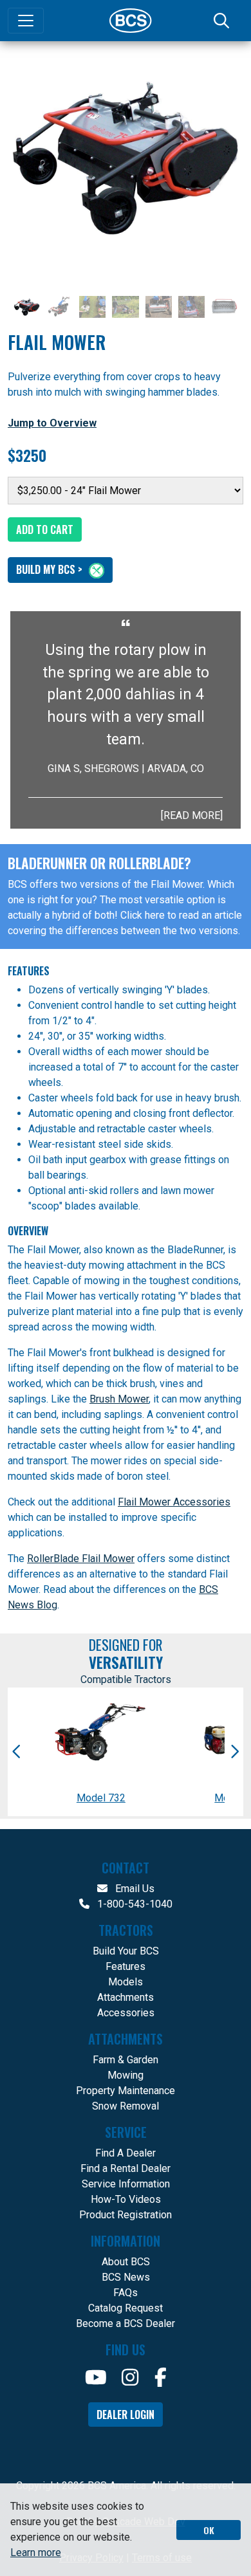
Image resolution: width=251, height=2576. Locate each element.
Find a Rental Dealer (126, 2168)
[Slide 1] (27, 307)
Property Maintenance (126, 2091)
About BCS (126, 2262)
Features (126, 1966)
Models (126, 1982)
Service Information (126, 2184)
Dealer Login (126, 2415)
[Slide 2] (60, 307)
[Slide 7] (224, 307)
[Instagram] (130, 2378)
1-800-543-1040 (134, 1904)
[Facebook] (161, 2378)
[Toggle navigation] (26, 21)
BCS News (126, 2277)
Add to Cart (45, 529)
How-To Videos (126, 2199)
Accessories (126, 2013)
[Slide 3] (92, 307)
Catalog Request (126, 2308)
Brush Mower (119, 1399)
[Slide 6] (191, 307)
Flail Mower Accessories (174, 1502)
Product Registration (126, 2215)
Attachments (126, 1997)
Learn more (36, 2553)
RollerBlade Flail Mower (81, 1559)
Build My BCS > (51, 569)
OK (209, 2530)
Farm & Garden (126, 2060)
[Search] (223, 21)
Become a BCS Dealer (126, 2323)
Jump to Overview (52, 423)
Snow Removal (126, 2106)
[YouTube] (96, 2378)
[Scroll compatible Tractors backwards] (17, 1752)
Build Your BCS (126, 1951)
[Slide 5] (159, 307)
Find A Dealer (126, 2153)
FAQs (126, 2293)
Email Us (134, 1889)
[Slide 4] (125, 307)
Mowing (126, 2075)
